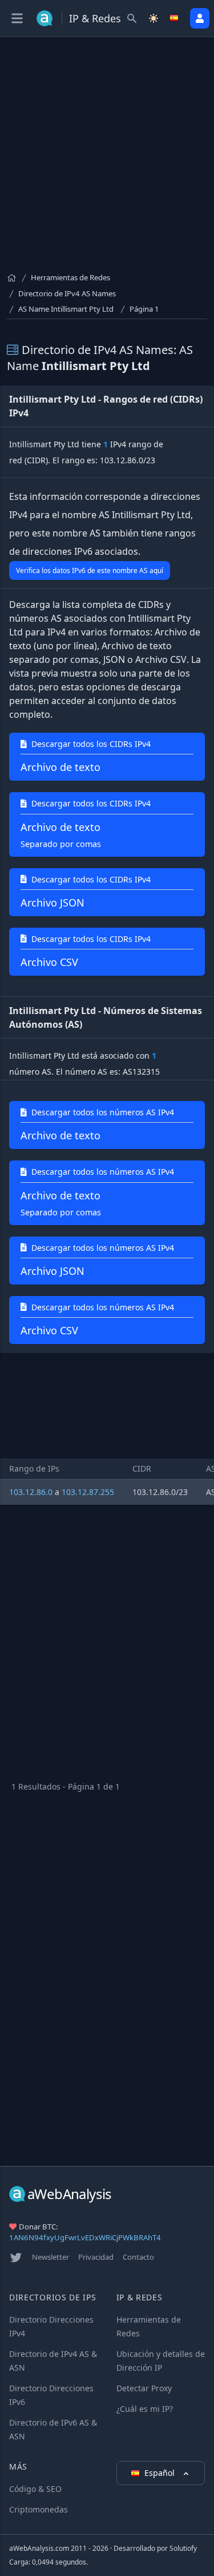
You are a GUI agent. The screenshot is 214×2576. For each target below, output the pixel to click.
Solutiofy (183, 2548)
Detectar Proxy (144, 2388)
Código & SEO (35, 2489)
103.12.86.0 (31, 1492)
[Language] (175, 18)
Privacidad (96, 2257)
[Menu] (17, 18)
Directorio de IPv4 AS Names (67, 293)
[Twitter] (16, 2257)
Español (161, 2473)
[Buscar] (132, 18)
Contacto (138, 2257)
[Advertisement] (107, 159)
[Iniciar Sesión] (200, 18)
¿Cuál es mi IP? (145, 2409)
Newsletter (51, 2257)
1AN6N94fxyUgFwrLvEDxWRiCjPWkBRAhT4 (85, 2237)
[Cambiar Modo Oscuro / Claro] (154, 18)
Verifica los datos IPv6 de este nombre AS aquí (90, 571)
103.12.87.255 (88, 1492)
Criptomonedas (39, 2509)
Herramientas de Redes (70, 277)
